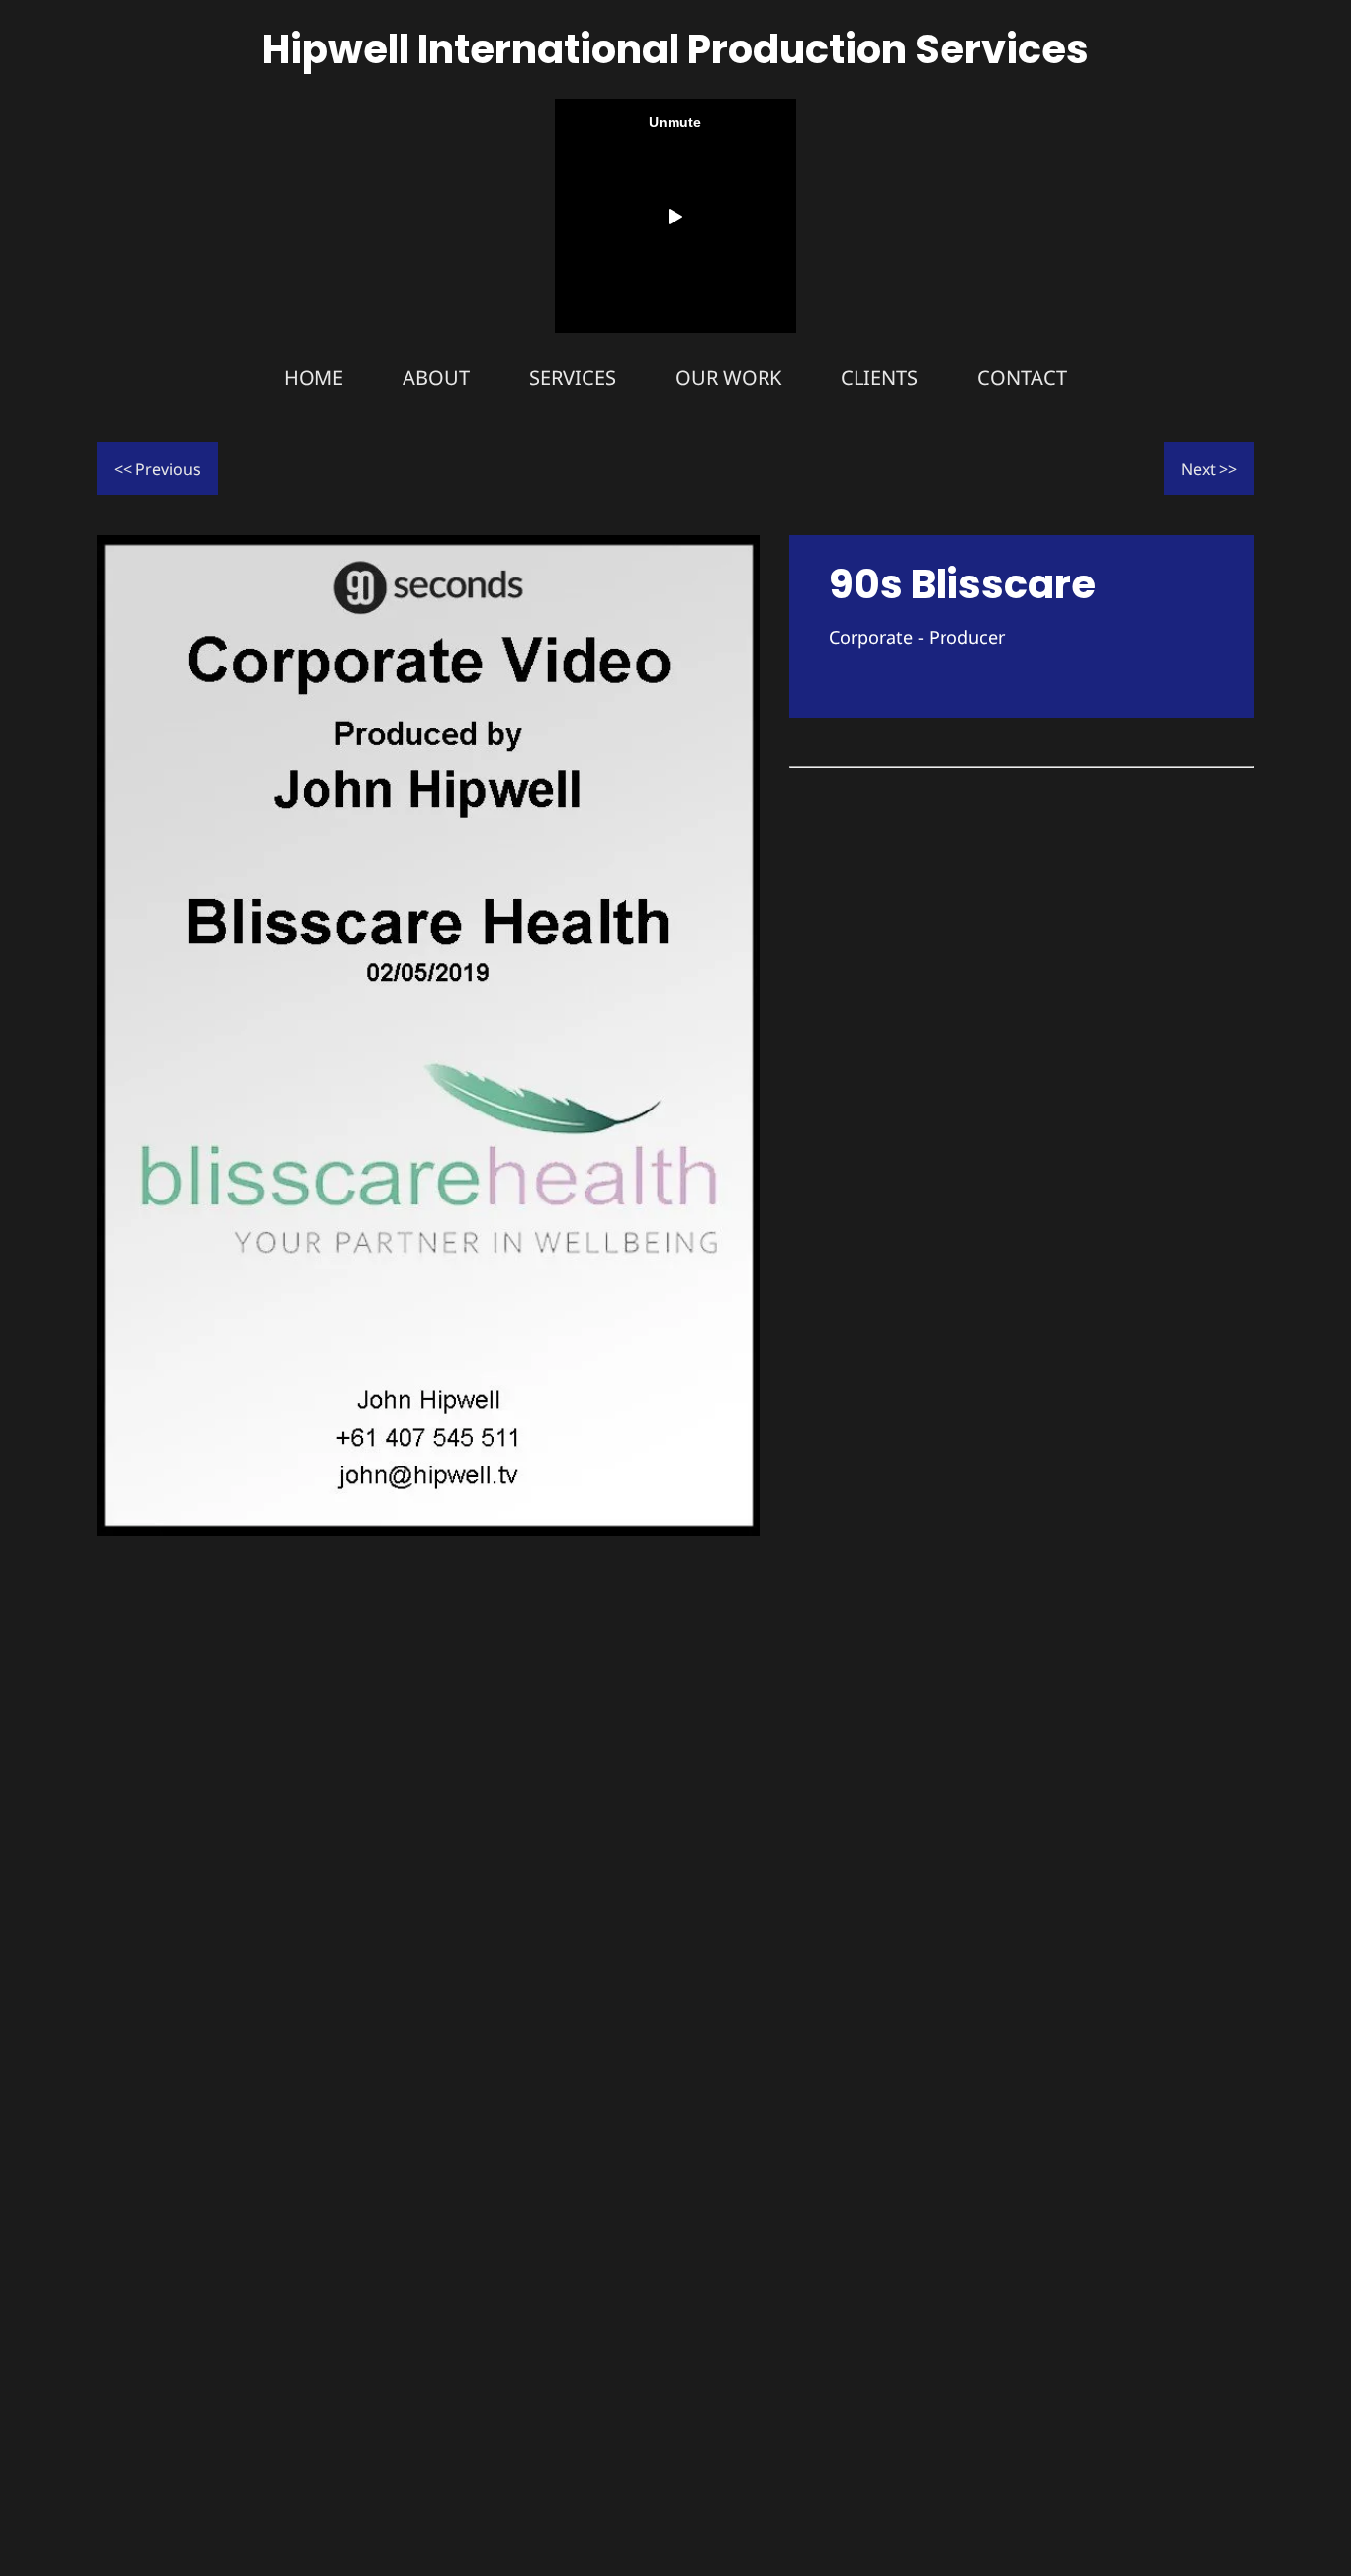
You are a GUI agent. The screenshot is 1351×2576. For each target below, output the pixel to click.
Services (573, 377)
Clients (879, 377)
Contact (1022, 377)
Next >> (1209, 469)
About (436, 377)
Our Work (728, 377)
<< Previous (157, 469)
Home (314, 377)
